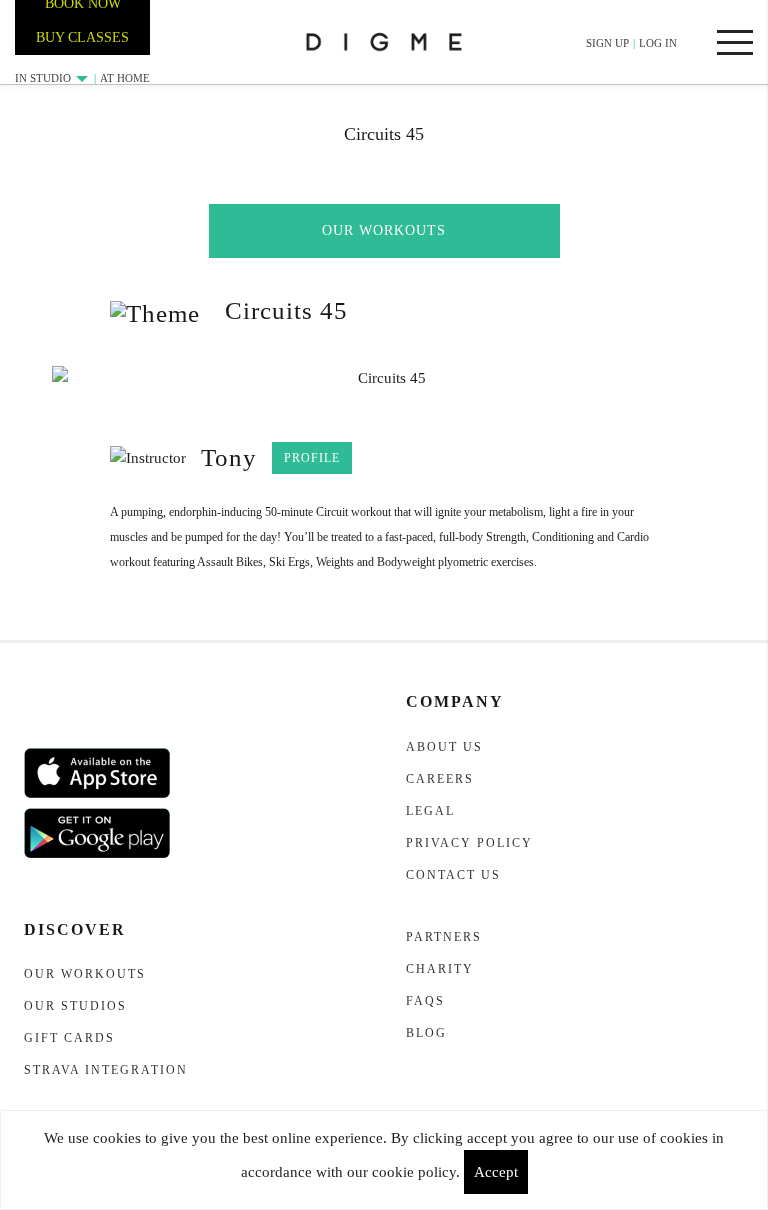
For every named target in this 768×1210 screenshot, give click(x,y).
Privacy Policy (469, 843)
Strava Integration (106, 1070)
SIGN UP (607, 43)
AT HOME (125, 78)
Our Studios (75, 1006)
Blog (426, 1033)
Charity (440, 969)
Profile (312, 458)
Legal (430, 811)
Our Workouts (384, 230)
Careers (440, 779)
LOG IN (658, 43)
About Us (444, 747)
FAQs (425, 1001)
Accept (496, 1172)
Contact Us (453, 875)
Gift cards (69, 1038)
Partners (444, 937)
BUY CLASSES (82, 37)
